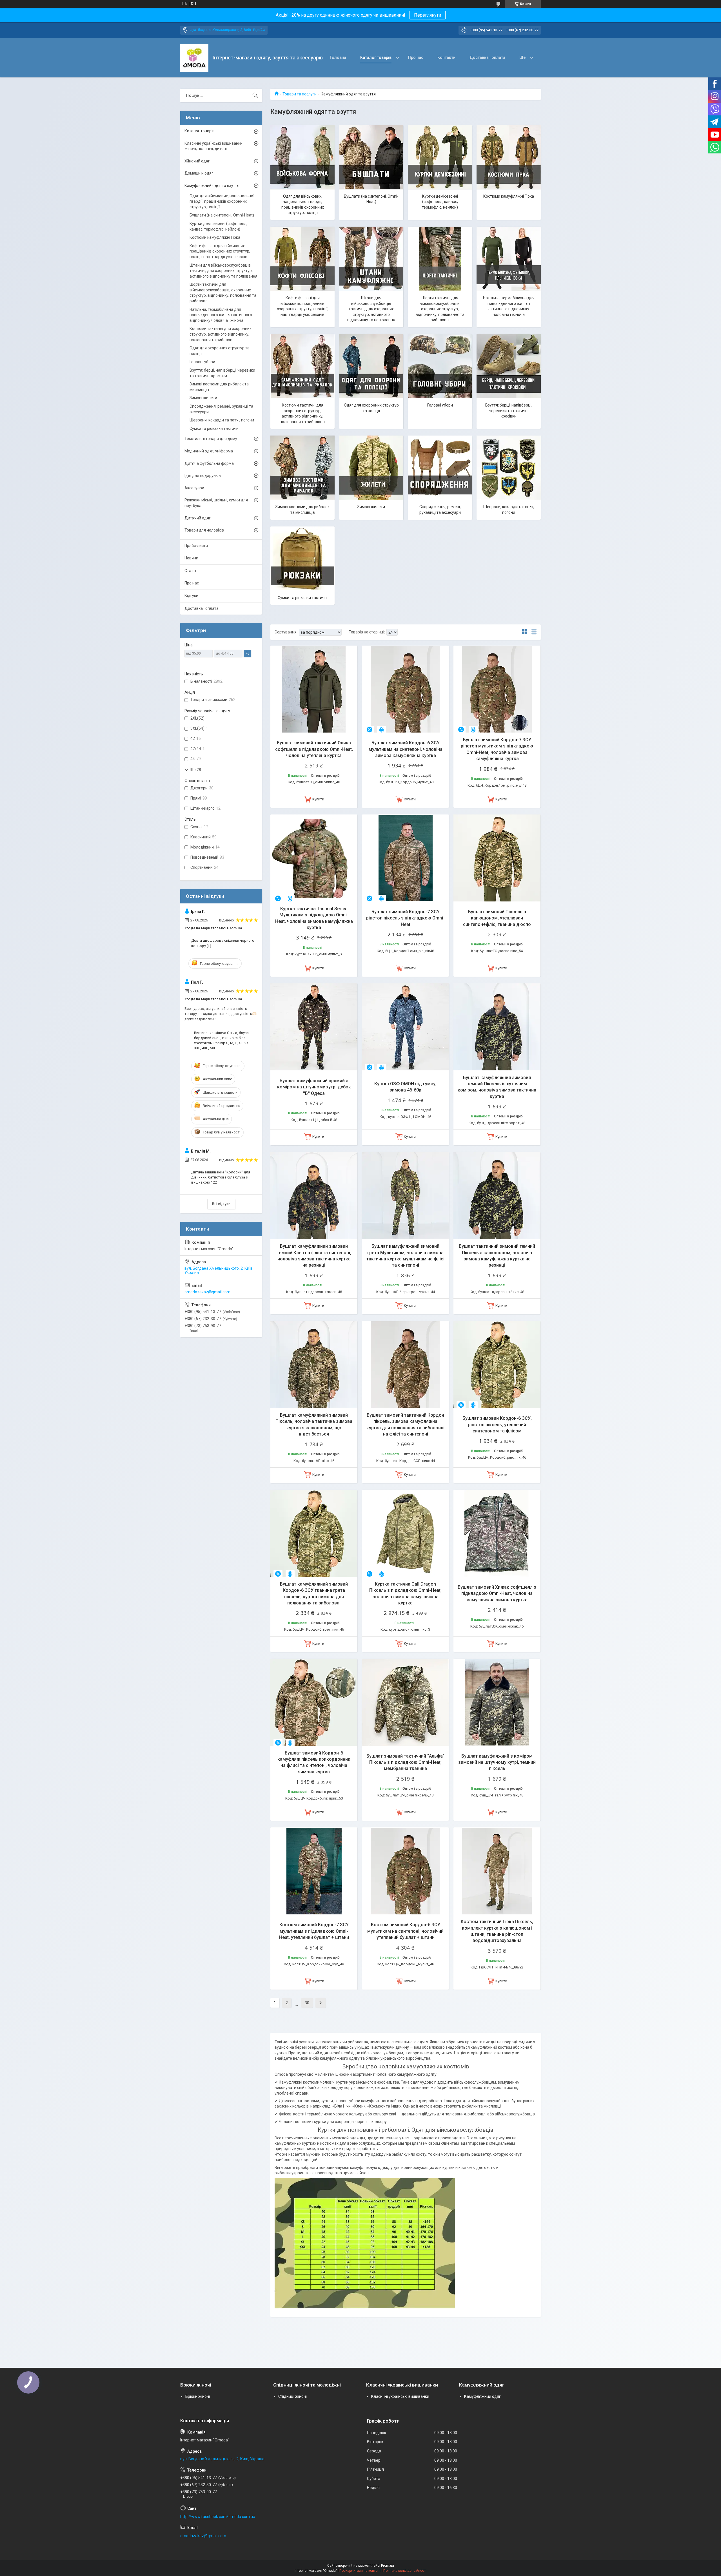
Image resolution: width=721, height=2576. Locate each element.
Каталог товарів (376, 57)
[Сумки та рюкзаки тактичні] (302, 559)
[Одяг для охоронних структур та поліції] (371, 366)
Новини (191, 558)
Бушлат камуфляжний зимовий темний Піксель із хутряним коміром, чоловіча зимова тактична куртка (497, 1087)
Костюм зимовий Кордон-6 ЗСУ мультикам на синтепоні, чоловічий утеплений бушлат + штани (405, 1931)
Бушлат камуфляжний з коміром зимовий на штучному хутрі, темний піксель (497, 1762)
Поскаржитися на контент (360, 2571)
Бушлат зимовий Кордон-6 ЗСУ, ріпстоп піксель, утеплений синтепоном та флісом (497, 1425)
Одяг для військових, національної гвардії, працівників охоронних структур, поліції (303, 205)
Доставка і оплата (487, 57)
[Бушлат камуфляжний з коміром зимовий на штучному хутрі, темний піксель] (497, 1702)
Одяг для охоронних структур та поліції (371, 408)
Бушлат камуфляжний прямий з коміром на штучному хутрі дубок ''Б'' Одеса (314, 1087)
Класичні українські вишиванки (400, 2396)
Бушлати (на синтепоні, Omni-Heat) (371, 199)
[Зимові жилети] (371, 468)
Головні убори (440, 405)
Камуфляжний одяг (482, 2396)
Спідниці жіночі (292, 2396)
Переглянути (428, 15)
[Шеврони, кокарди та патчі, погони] (509, 468)
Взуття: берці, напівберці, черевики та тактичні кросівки (509, 411)
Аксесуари (194, 488)
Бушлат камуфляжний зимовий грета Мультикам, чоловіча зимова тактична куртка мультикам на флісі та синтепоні (405, 1256)
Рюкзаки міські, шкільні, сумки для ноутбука (216, 503)
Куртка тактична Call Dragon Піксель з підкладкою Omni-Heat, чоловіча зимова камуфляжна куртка (405, 1593)
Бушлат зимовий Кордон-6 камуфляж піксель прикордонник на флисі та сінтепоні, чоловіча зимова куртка (314, 1762)
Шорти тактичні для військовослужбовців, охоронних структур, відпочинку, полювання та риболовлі (440, 309)
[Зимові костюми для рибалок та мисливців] (302, 468)
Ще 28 (195, 770)
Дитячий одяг (198, 518)
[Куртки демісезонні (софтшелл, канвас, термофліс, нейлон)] (440, 157)
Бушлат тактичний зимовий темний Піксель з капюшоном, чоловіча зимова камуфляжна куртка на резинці (497, 1256)
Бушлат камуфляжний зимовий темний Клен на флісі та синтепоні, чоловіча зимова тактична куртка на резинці (314, 1256)
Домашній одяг (199, 173)
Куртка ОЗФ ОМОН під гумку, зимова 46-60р (405, 1087)
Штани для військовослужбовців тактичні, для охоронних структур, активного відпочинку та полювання (371, 309)
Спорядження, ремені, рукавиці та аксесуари (440, 510)
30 (307, 2003)
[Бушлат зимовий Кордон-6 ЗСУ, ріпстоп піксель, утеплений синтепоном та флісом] (497, 1364)
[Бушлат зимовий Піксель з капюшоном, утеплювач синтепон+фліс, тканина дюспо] (497, 858)
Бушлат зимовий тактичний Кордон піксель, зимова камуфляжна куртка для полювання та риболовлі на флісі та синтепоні (405, 1425)
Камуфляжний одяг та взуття (212, 186)
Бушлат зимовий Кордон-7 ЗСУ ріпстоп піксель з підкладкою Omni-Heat (405, 918)
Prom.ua (388, 2566)
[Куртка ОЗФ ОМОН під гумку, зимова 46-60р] (405, 1027)
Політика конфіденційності (405, 2571)
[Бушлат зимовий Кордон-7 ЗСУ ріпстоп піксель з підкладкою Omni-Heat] (405, 858)
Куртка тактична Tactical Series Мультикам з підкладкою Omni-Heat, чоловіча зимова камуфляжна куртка (314, 918)
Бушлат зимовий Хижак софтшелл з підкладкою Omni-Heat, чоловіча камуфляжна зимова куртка (497, 1593)
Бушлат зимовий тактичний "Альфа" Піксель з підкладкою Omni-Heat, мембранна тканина (405, 1762)
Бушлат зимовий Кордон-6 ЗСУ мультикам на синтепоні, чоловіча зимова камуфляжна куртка (406, 749)
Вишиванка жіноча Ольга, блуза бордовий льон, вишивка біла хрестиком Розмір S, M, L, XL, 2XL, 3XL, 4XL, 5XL (223, 1041)
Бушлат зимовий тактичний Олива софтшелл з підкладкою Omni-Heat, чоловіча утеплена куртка (314, 749)
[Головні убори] (440, 366)
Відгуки (191, 596)
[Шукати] (255, 95)
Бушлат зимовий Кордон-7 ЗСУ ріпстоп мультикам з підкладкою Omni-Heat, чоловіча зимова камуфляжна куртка (497, 749)
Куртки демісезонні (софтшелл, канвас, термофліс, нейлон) (440, 202)
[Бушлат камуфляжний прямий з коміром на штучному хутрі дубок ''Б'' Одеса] (314, 1027)
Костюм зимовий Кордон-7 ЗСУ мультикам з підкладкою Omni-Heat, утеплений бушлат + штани (314, 1931)
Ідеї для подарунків (203, 476)
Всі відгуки (221, 1204)
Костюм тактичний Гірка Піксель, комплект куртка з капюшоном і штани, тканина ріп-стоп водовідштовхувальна (497, 1931)
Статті (190, 571)
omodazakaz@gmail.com (207, 1292)
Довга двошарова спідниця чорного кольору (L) (223, 943)
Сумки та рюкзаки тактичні (303, 598)
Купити (318, 799)
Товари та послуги (300, 94)
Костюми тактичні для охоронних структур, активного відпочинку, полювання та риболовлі (303, 413)
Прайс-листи (196, 546)
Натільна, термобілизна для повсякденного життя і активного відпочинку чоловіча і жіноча (509, 306)
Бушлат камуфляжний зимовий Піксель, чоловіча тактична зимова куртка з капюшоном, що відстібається (314, 1425)
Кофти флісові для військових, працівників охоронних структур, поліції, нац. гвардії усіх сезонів (303, 306)
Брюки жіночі (198, 2396)
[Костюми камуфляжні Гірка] (509, 157)
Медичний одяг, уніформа (209, 451)
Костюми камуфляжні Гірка (509, 196)
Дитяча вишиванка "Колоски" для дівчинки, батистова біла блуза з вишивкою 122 (221, 1177)
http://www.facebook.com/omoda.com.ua (218, 2517)
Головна (338, 57)
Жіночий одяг (197, 161)
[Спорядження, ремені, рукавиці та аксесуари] (440, 468)
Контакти (446, 57)
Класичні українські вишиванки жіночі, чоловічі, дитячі (213, 146)
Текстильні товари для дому (211, 439)
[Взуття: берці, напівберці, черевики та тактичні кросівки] (509, 366)
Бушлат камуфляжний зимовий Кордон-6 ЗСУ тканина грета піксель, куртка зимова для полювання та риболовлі (314, 1593)
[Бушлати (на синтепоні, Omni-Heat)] (371, 157)
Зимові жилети (371, 507)
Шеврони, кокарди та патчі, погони (509, 510)
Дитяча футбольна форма (209, 463)
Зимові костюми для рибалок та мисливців (302, 510)
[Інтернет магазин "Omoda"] (194, 58)
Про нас (416, 57)
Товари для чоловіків (204, 530)
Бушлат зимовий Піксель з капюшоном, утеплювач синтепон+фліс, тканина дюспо (497, 918)
